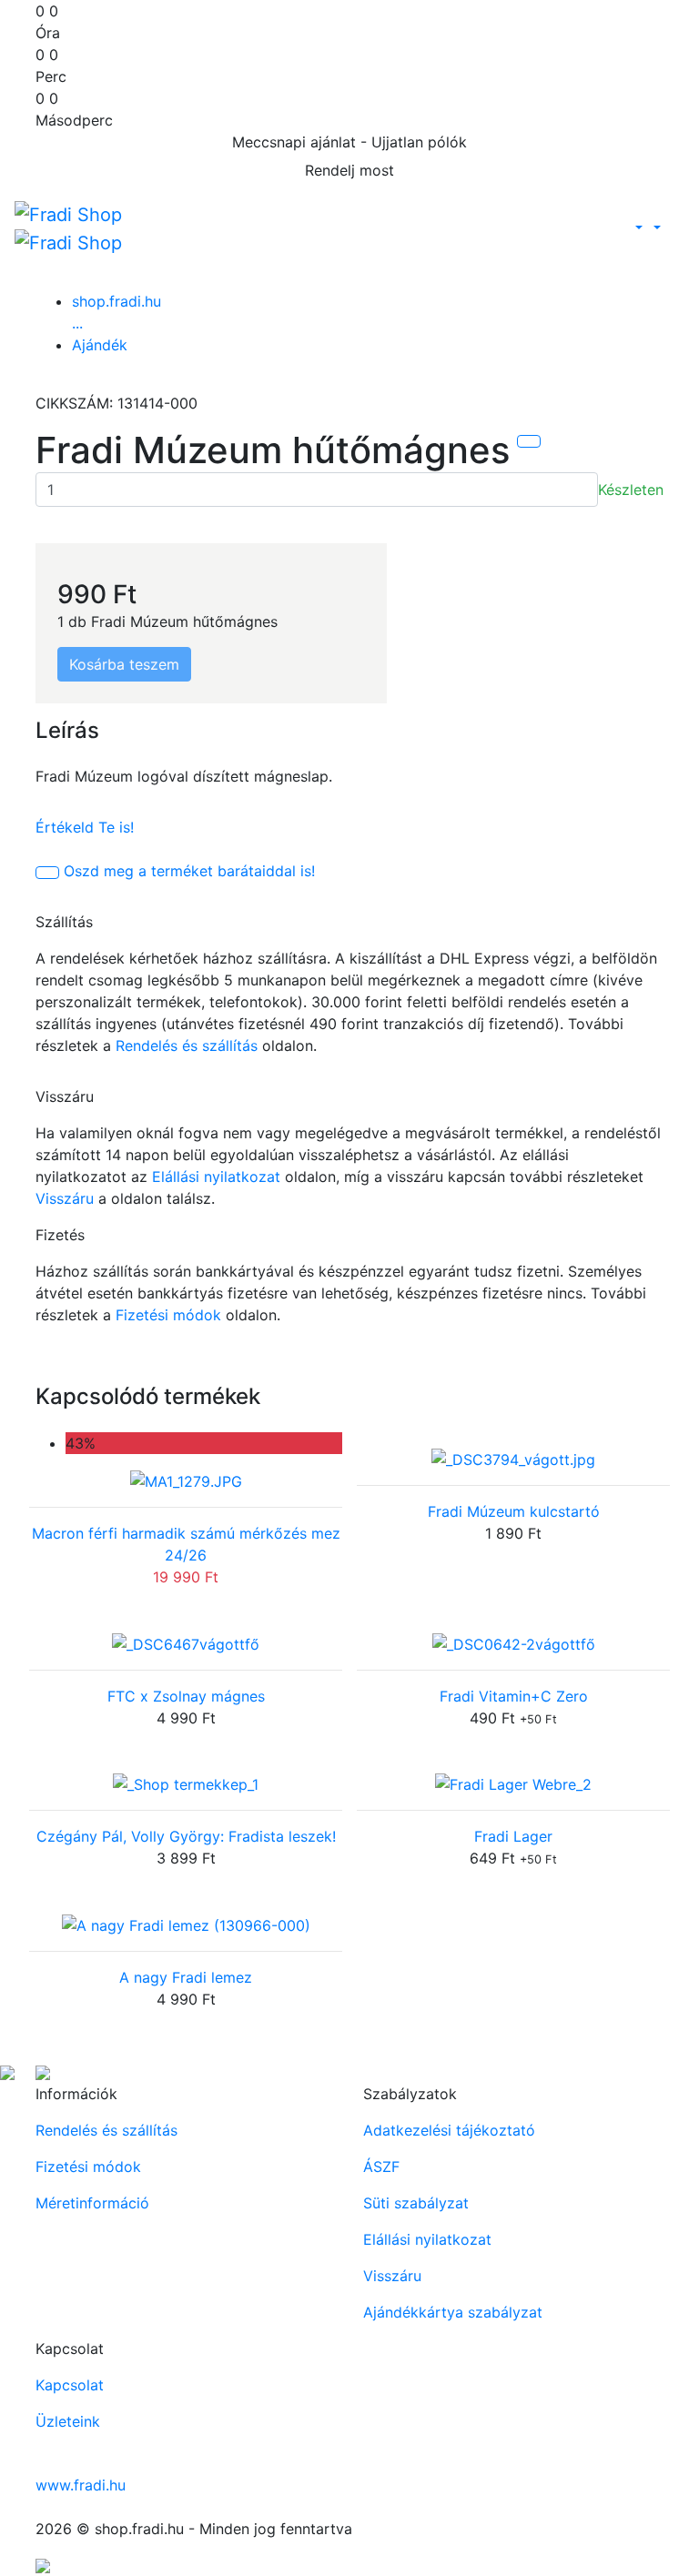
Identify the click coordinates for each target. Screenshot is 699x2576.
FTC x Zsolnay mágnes (186, 1696)
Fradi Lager (513, 1836)
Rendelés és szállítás (187, 1046)
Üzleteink (68, 2421)
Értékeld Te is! (85, 827)
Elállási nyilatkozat (216, 1177)
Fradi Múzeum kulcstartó (514, 1511)
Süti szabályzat (416, 2203)
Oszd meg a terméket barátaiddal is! (189, 871)
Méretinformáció (92, 2203)
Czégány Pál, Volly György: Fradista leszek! (186, 1836)
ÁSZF (381, 2167)
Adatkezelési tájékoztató (449, 2130)
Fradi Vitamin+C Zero (514, 1696)
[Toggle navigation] (673, 228)
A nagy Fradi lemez (186, 1977)
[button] (637, 228)
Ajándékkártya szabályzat (453, 2312)
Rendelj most (349, 170)
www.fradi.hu (81, 2485)
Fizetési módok (168, 1315)
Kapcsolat (70, 2385)
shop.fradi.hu (116, 301)
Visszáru (65, 1198)
